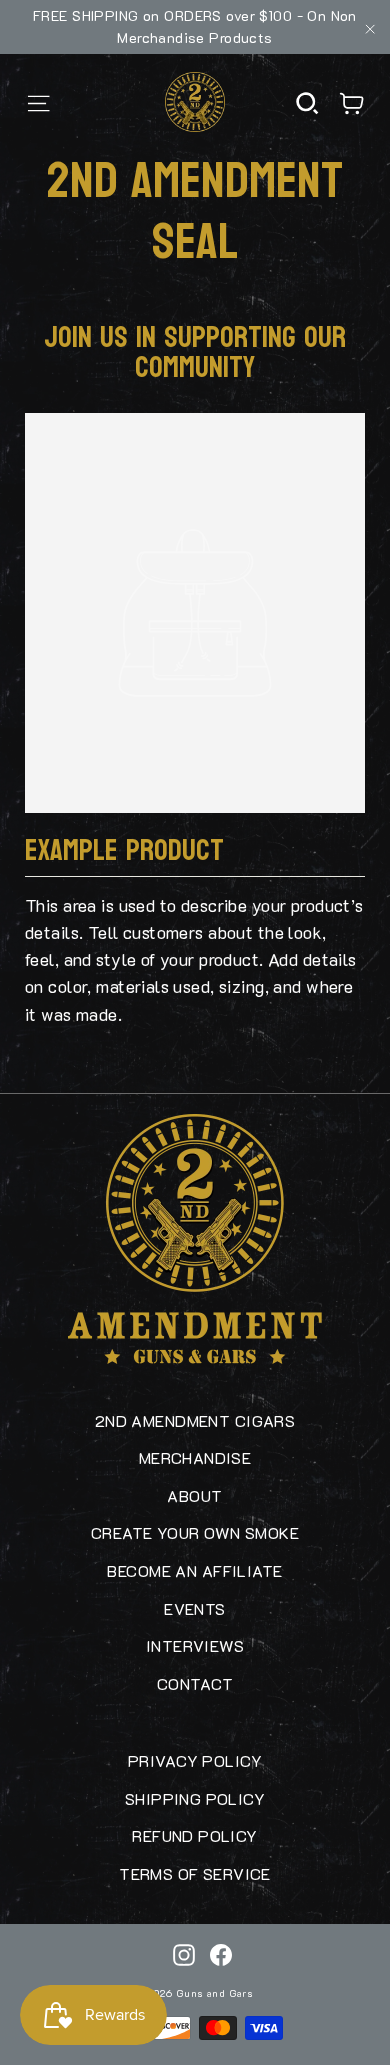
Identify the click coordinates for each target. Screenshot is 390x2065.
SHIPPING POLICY (195, 1798)
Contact (195, 1683)
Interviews (195, 1645)
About (194, 1495)
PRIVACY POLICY (195, 1760)
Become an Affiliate (194, 1570)
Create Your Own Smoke (195, 1532)
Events (195, 1608)
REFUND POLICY (195, 1835)
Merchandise (195, 1457)
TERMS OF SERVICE (195, 1873)
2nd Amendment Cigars (195, 1420)
